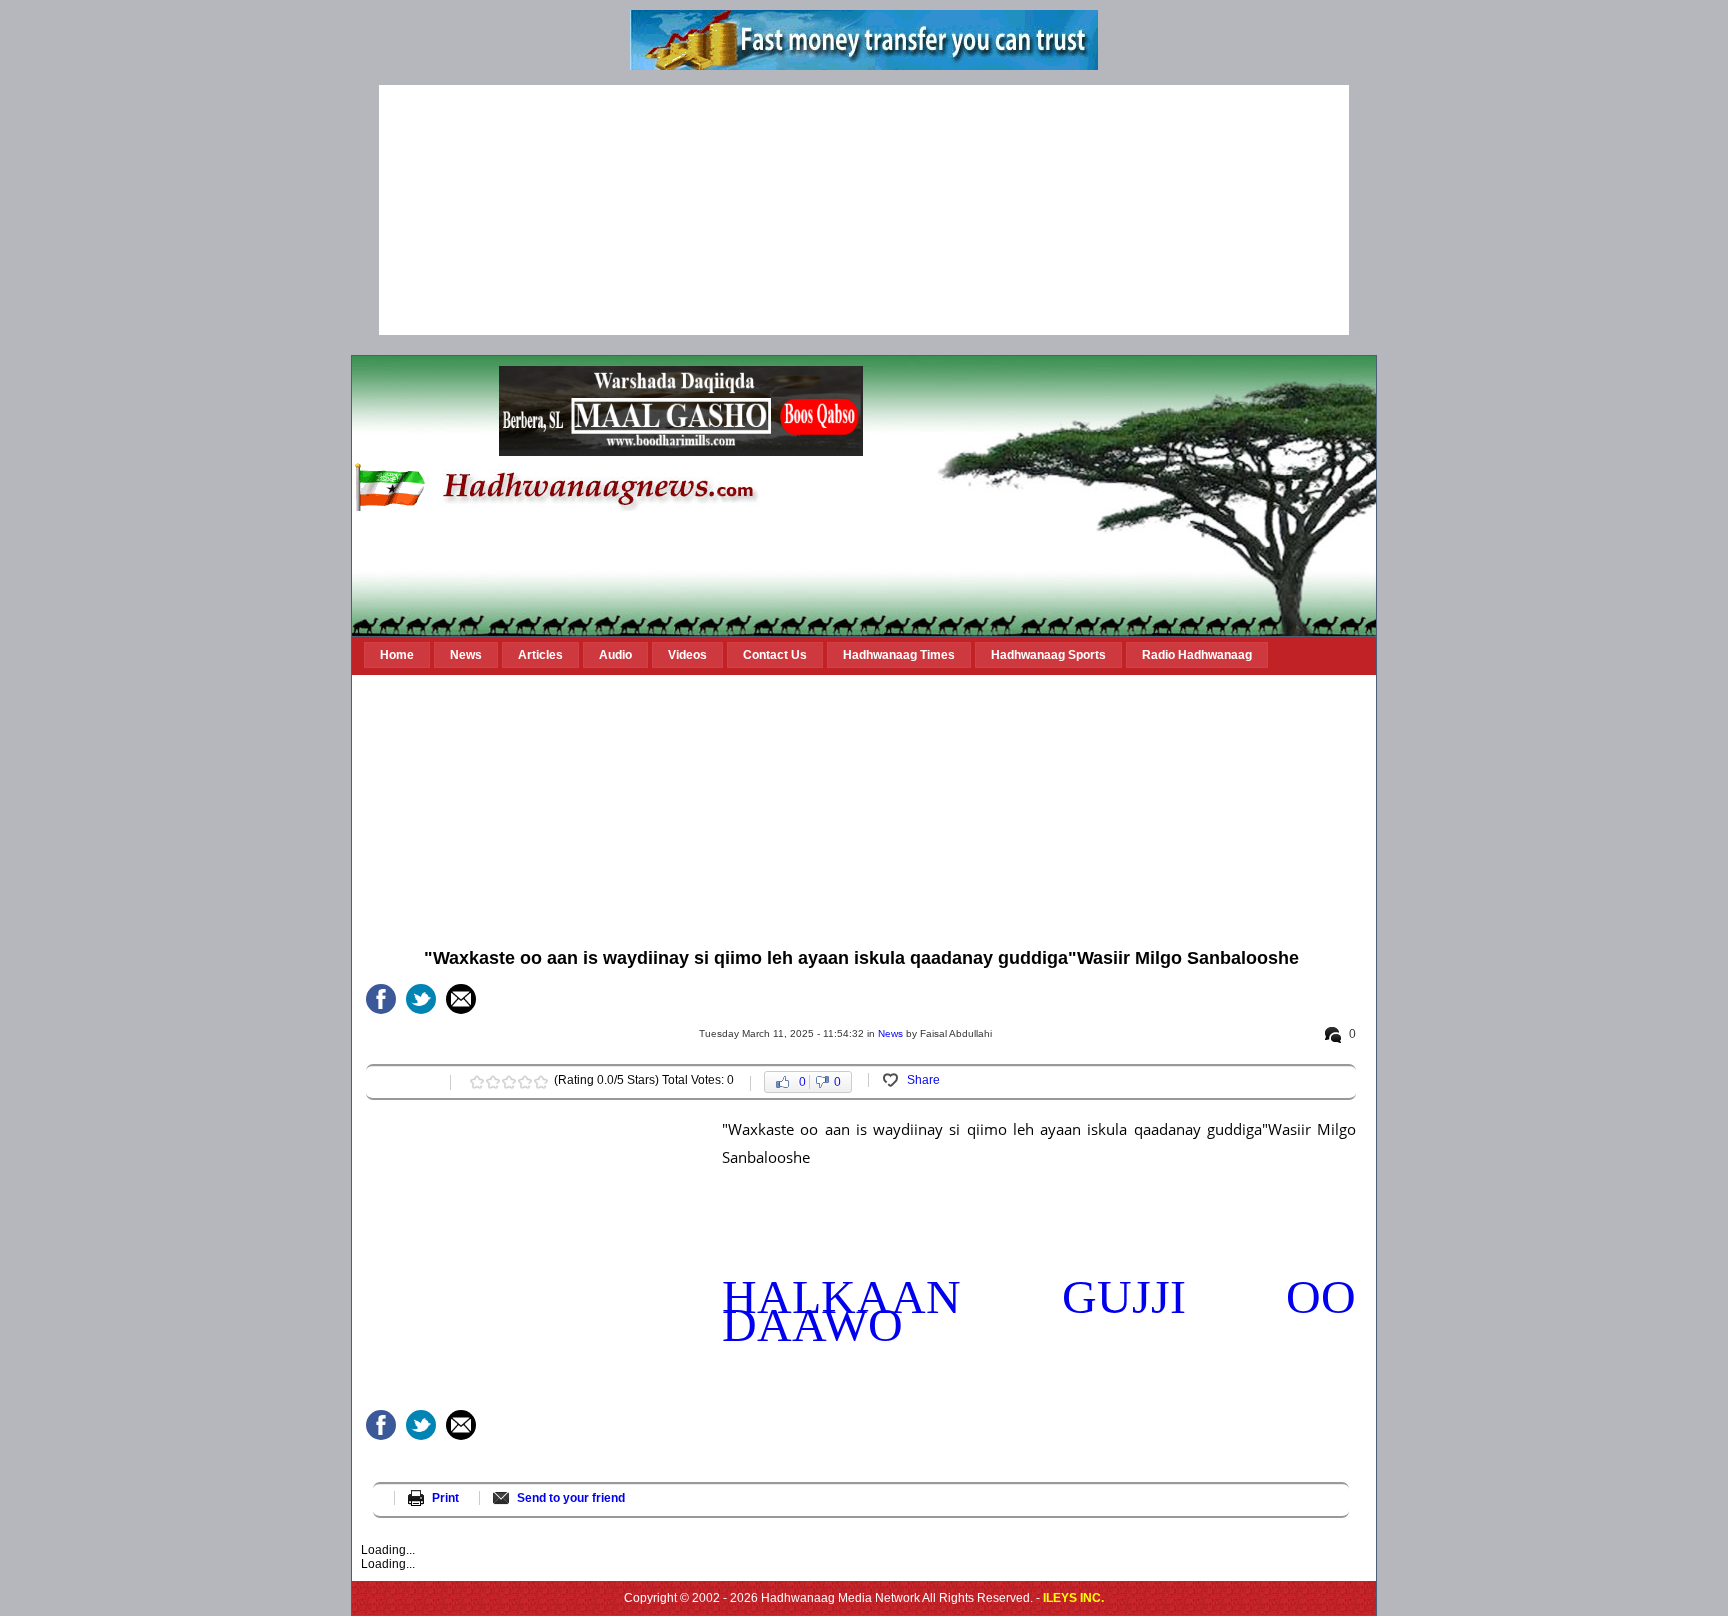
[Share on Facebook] (381, 999)
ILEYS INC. (1073, 1598)
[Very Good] (525, 1082)
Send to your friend (571, 1498)
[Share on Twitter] (421, 999)
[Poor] (477, 1082)
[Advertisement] (864, 210)
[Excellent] (541, 1082)
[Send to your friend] (461, 999)
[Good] (509, 1082)
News (890, 1033)
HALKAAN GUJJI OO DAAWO (1039, 1310)
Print (445, 1498)
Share (923, 1080)
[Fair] (493, 1082)
